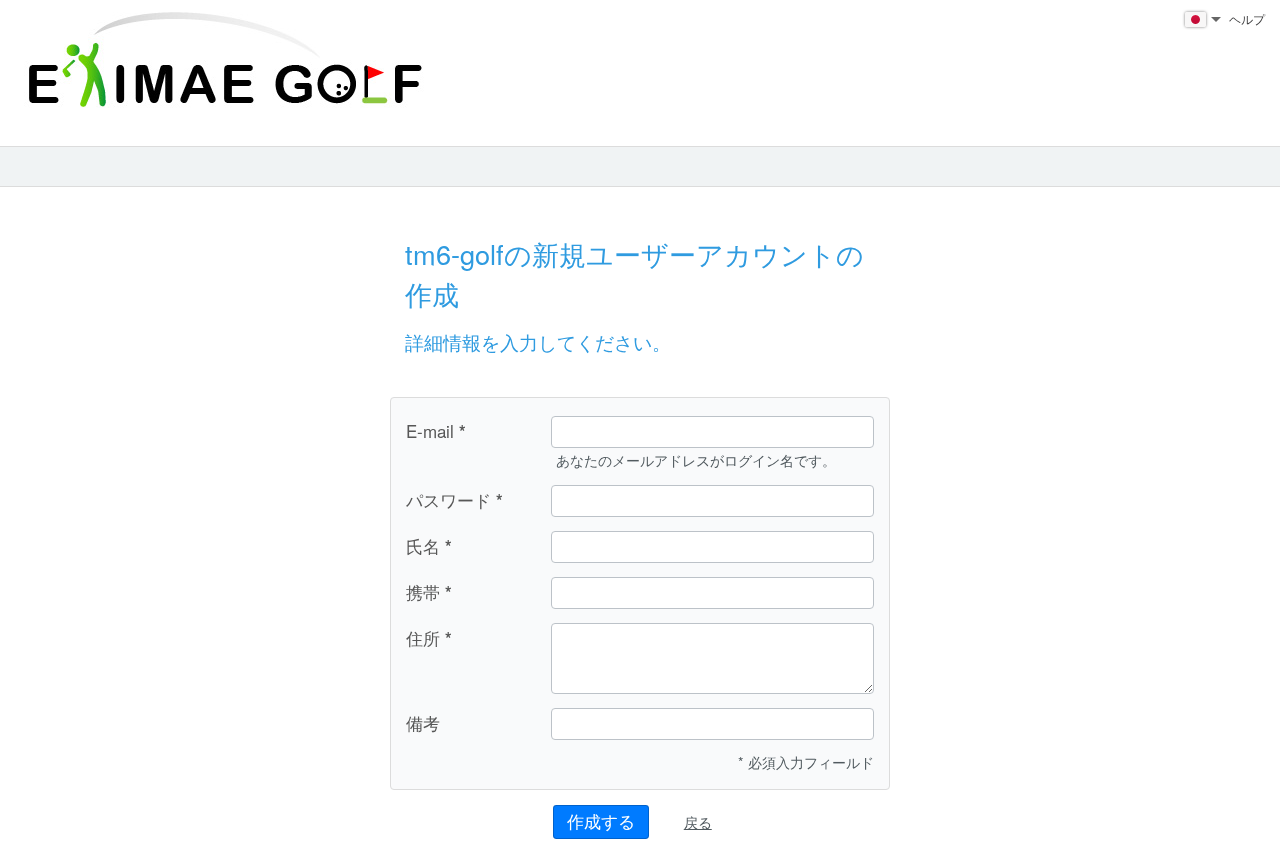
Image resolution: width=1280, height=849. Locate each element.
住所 (423, 638)
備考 (423, 722)
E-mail (430, 431)
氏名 (423, 546)
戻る (698, 822)
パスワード (448, 500)
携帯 (423, 592)
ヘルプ (1247, 18)
